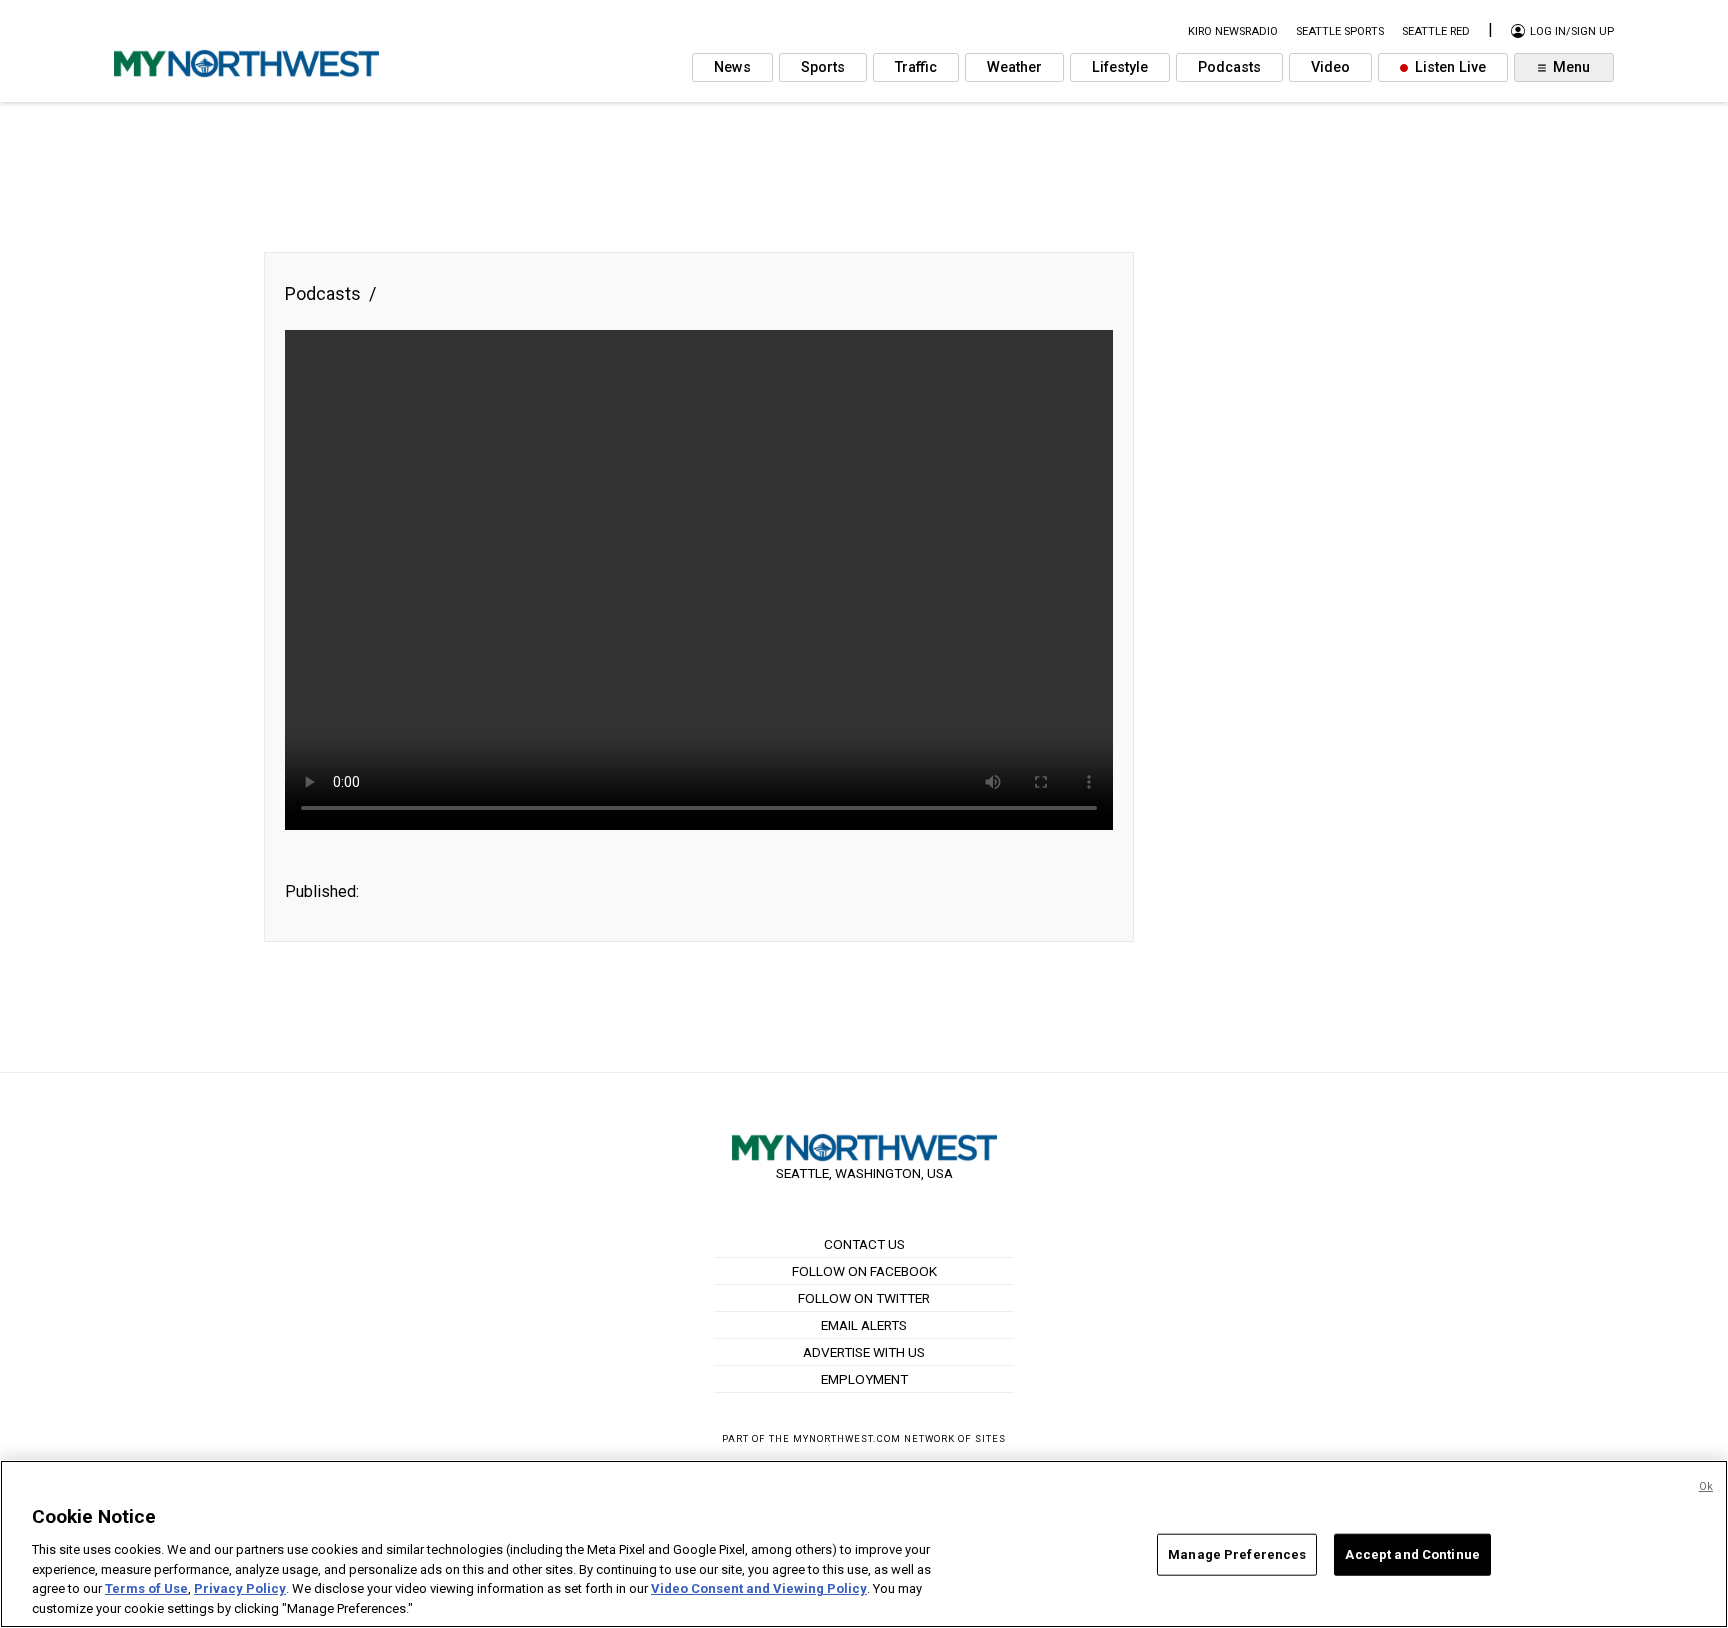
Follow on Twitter (864, 1298)
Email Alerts (864, 1325)
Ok (1706, 1486)
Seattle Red (1436, 31)
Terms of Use (146, 1588)
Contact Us (864, 1244)
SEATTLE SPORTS (1340, 31)
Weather (1014, 67)
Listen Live (1448, 67)
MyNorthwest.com (847, 1438)
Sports (823, 67)
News (732, 67)
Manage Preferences (1237, 1554)
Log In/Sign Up (1570, 31)
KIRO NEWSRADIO (1233, 31)
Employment (864, 1379)
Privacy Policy (240, 1588)
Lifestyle (1120, 67)
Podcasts (1229, 67)
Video (1330, 67)
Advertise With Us (864, 1352)
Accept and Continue (1412, 1554)
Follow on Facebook (864, 1271)
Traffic (916, 67)
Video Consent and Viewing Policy (759, 1588)
